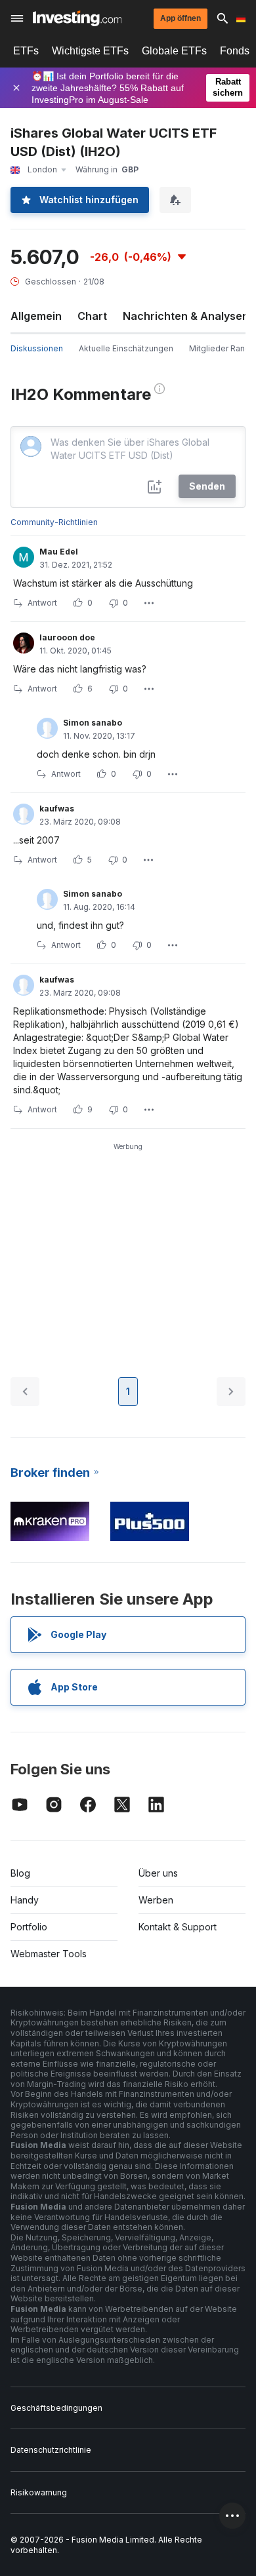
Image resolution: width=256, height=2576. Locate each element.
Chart (92, 316)
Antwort (42, 603)
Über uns (158, 1873)
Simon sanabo (93, 723)
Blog (20, 1873)
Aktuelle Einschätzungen (126, 348)
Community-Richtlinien (54, 522)
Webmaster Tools (49, 1954)
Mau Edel (59, 552)
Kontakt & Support (178, 1927)
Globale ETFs (174, 51)
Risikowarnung (39, 2492)
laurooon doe (67, 637)
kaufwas (57, 809)
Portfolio (29, 1927)
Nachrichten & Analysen (186, 316)
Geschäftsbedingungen (56, 2408)
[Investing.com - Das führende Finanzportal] (77, 18)
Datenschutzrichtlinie (51, 2450)
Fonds (235, 51)
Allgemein (36, 316)
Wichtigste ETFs (90, 51)
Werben (156, 1900)
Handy (25, 1900)
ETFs (26, 51)
